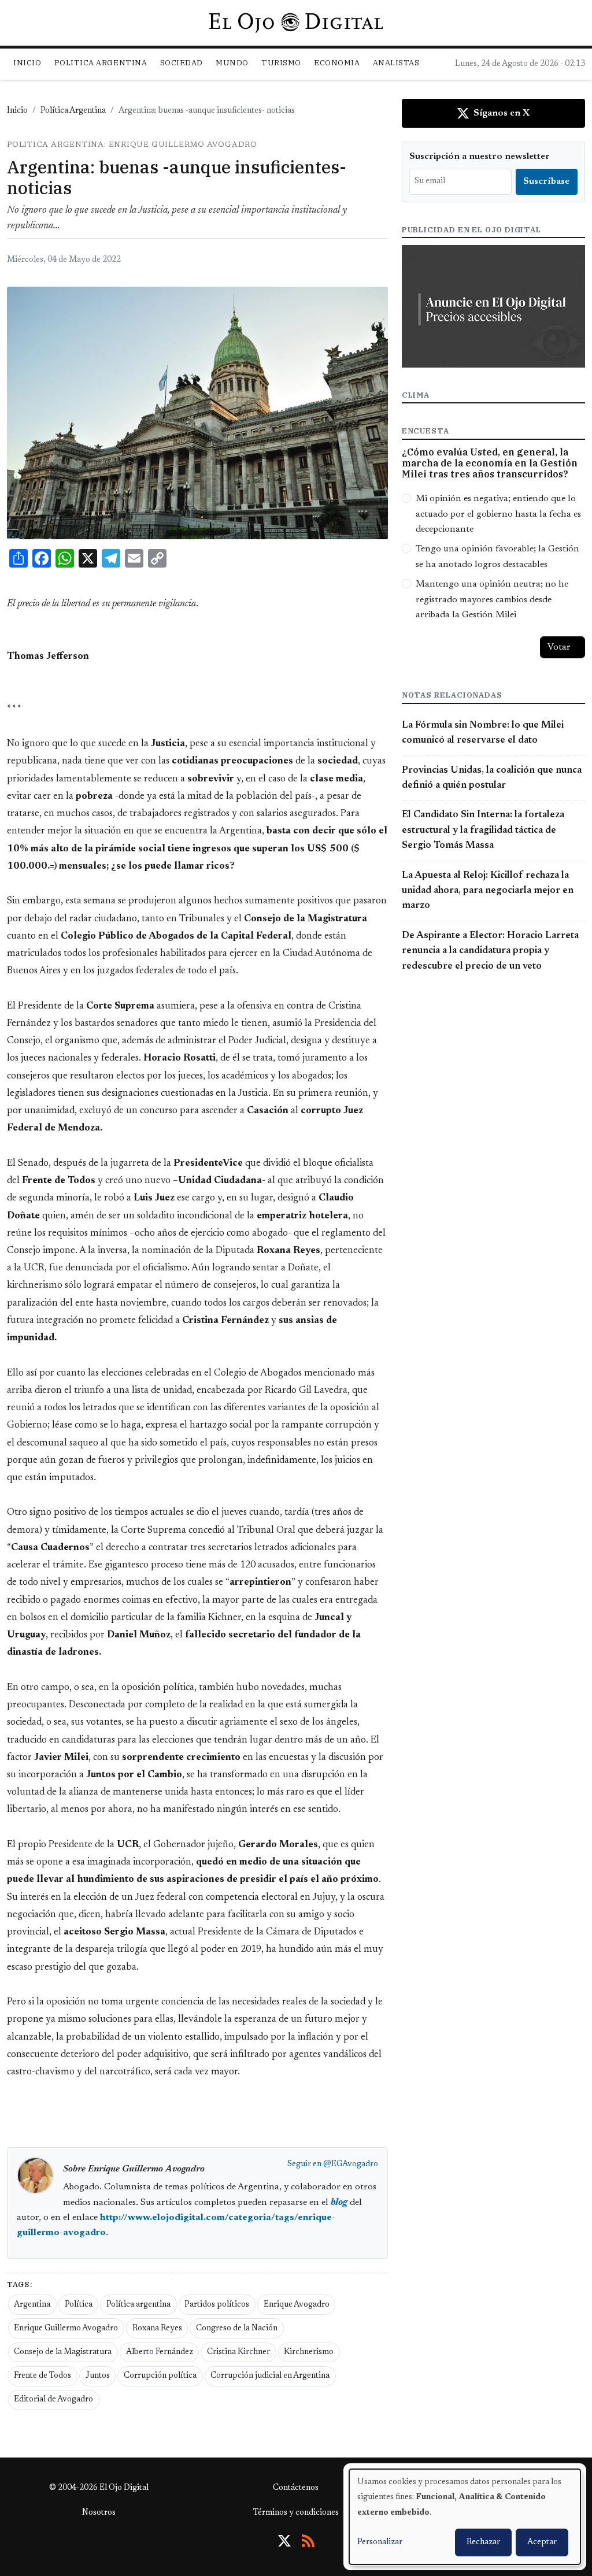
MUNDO (232, 63)
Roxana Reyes (157, 2329)
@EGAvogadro (351, 2164)
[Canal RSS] (308, 2541)
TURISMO (281, 63)
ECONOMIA (337, 63)
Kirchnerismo (309, 2352)
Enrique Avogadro (297, 2305)
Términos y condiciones (296, 2513)
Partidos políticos (217, 2305)
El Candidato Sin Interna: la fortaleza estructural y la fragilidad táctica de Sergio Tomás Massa (483, 830)
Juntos (98, 2376)
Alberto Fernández (160, 2352)
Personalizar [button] (380, 2542)
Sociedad (182, 63)
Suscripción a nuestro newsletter (480, 157)
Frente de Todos (42, 2376)
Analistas (396, 63)
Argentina (32, 2305)
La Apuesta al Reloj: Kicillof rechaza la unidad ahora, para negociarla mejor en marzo (488, 891)
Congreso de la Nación (237, 2329)
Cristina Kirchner (238, 2352)
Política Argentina (73, 111)
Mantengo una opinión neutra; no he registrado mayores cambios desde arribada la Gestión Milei (492, 600)
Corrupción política (160, 2376)
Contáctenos (296, 2488)
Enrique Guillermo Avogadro (66, 2329)
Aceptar (542, 2542)
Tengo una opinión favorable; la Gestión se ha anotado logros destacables (497, 557)
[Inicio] (296, 23)
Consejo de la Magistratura (63, 2352)
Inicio (27, 63)
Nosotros (99, 2513)
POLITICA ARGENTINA (101, 63)
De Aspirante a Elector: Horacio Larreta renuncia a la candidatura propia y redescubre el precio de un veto (490, 951)
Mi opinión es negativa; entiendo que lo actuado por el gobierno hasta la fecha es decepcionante (498, 514)
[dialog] (465, 2517)
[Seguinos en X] (284, 2541)
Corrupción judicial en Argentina (270, 2376)
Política (79, 2305)
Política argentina (138, 2305)
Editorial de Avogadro (53, 2400)
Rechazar (483, 2542)
